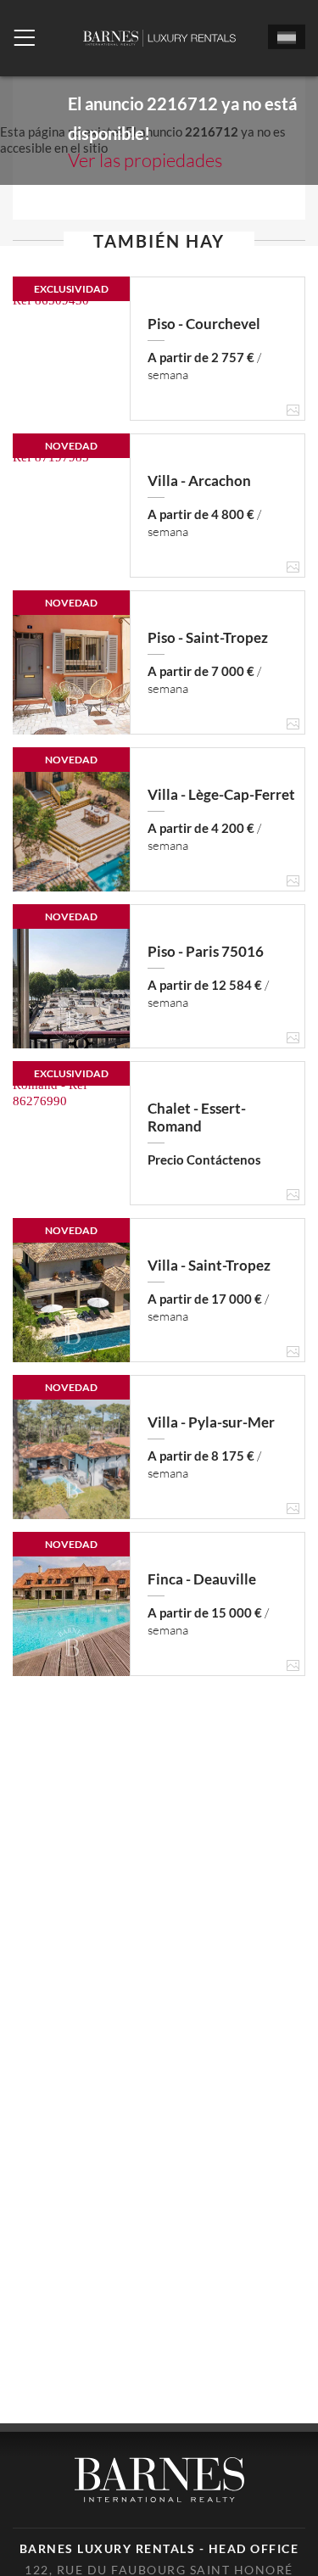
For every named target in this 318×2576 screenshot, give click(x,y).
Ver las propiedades (145, 160)
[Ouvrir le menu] (24, 38)
